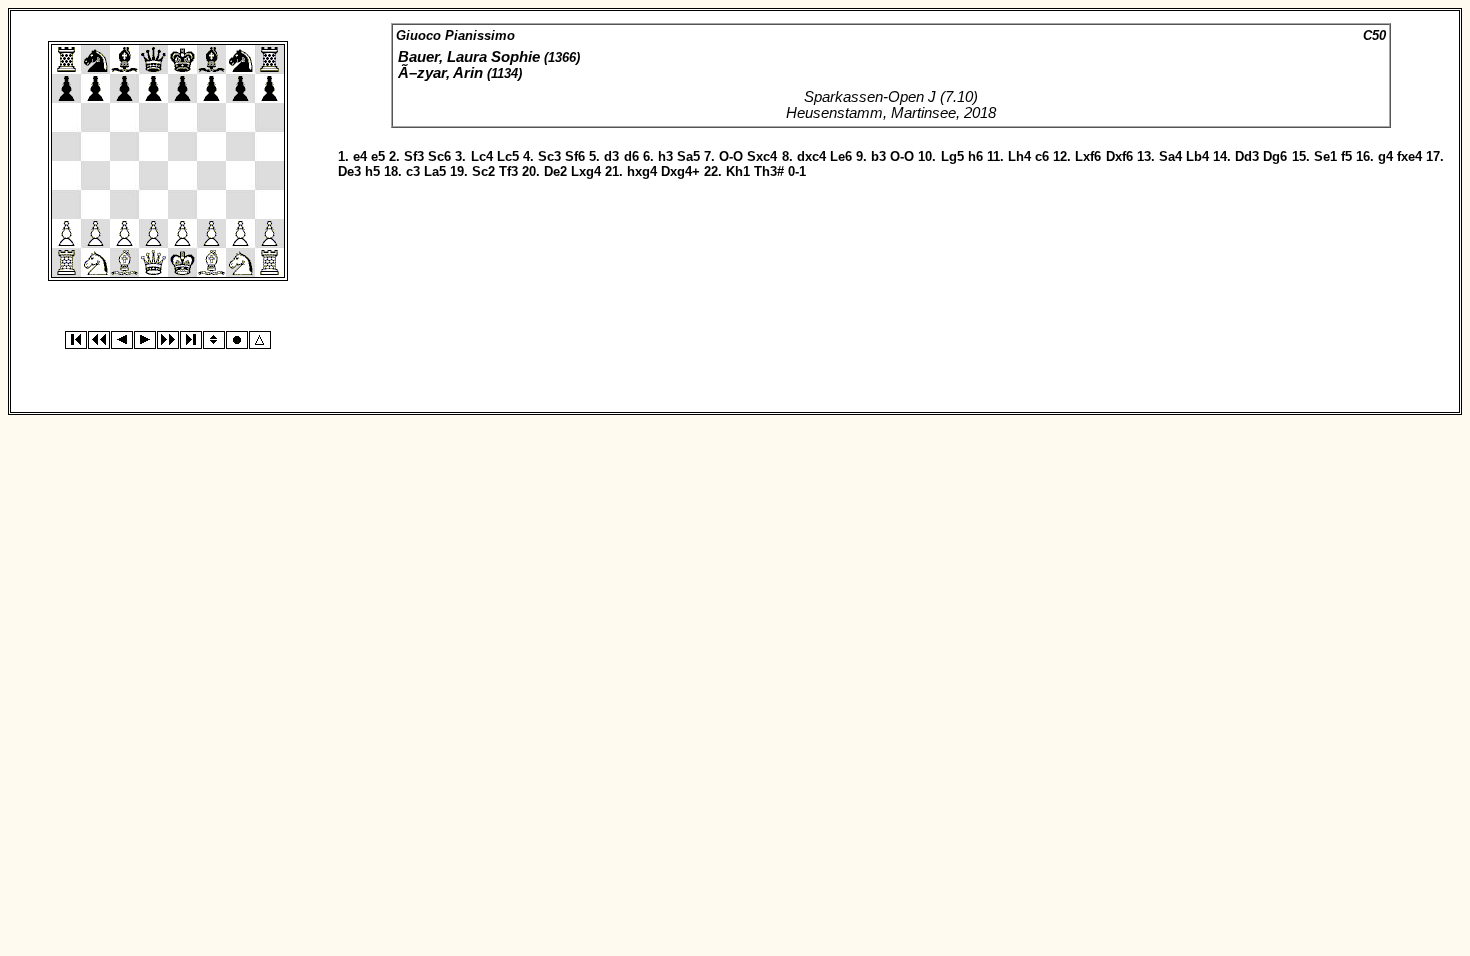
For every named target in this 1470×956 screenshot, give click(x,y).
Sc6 (439, 156)
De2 (555, 171)
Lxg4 (586, 171)
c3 (413, 171)
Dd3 (1247, 156)
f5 (1346, 156)
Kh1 (738, 171)
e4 (360, 156)
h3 (665, 156)
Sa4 (1170, 156)
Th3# (769, 171)
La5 (435, 171)
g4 (1385, 156)
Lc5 (508, 156)
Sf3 (414, 156)
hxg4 (642, 171)
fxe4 (1409, 156)
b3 (878, 156)
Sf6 (575, 156)
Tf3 (508, 171)
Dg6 (1275, 156)
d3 (611, 156)
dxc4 (811, 156)
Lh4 (1019, 156)
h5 (372, 171)
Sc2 (483, 171)
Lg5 (952, 156)
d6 (631, 156)
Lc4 (482, 156)
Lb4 (1197, 156)
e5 (378, 156)
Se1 (1325, 156)
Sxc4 (762, 156)
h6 (975, 156)
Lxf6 (1088, 156)
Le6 (841, 156)
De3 (349, 171)
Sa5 (688, 156)
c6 (1042, 156)
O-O (731, 156)
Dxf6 (1119, 156)
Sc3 (549, 156)
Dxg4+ (680, 171)
